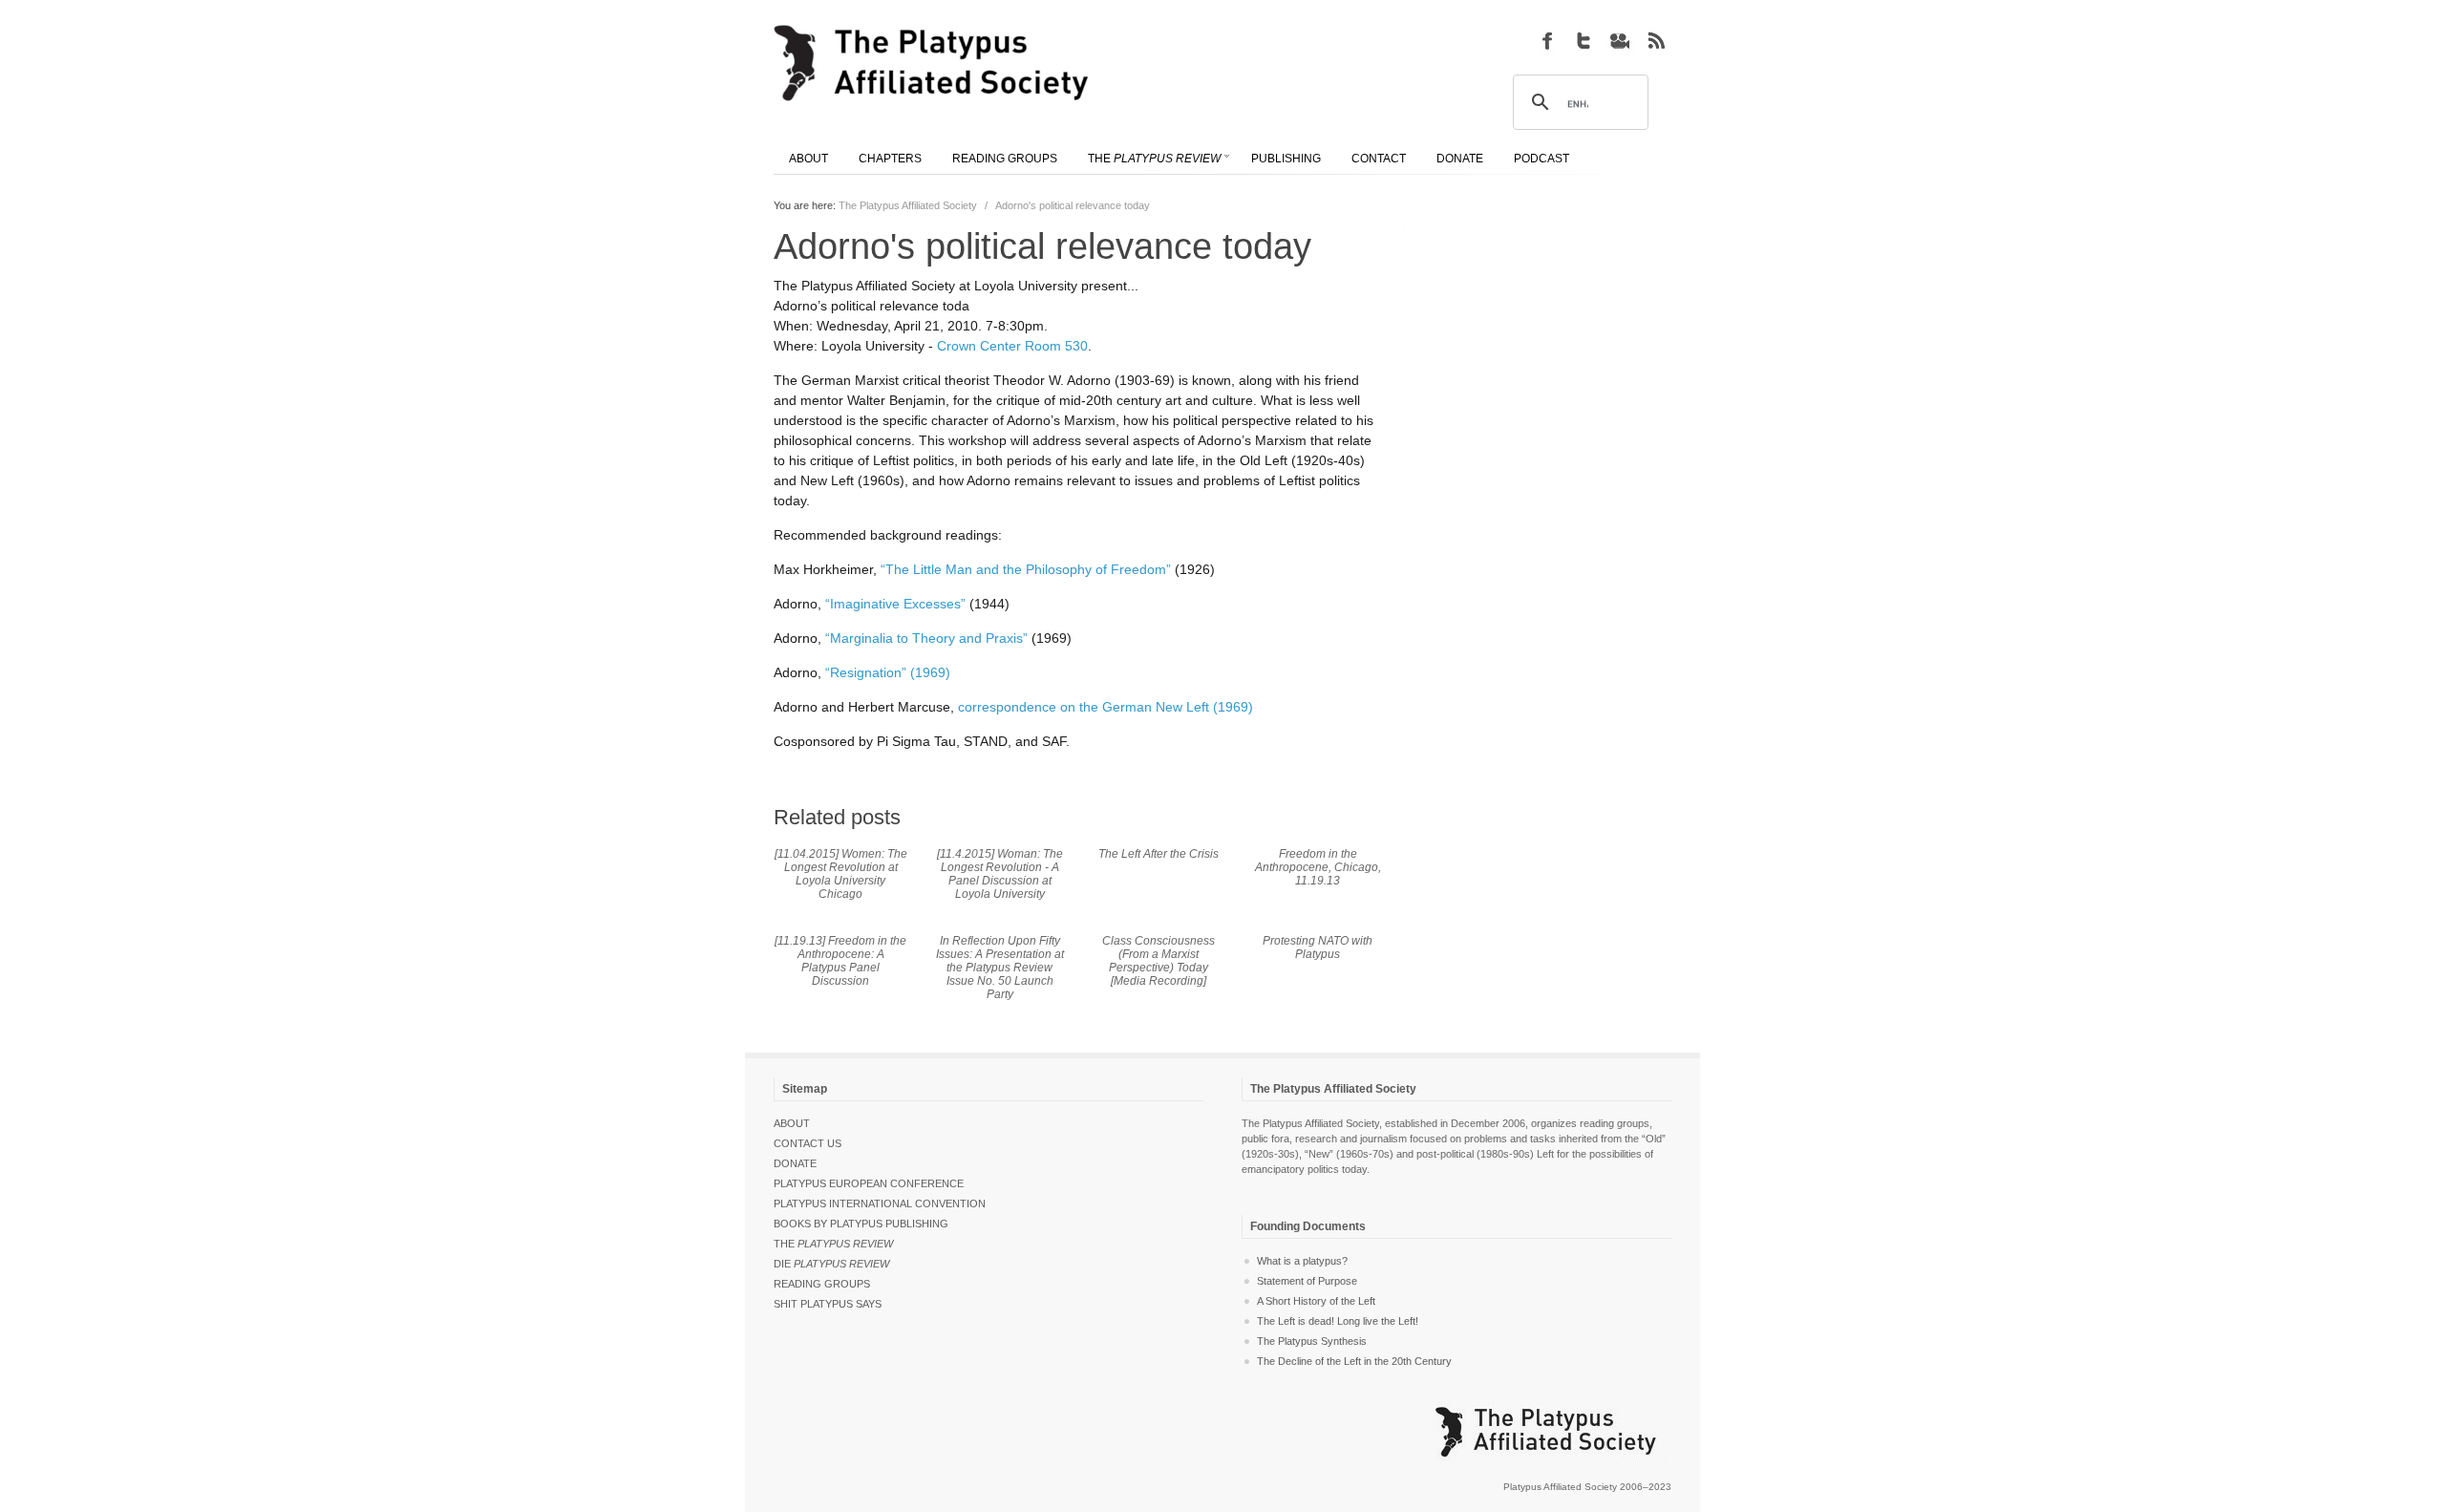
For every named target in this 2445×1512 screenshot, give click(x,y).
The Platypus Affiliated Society (908, 205)
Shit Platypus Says (828, 1304)
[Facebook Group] (1547, 40)
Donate (795, 1163)
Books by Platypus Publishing (861, 1224)
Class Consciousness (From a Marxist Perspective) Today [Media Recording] (1159, 961)
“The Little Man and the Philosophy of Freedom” (1026, 569)
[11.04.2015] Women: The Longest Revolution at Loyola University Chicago (841, 874)
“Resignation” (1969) (888, 672)
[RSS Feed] (1656, 40)
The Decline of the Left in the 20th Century (1354, 1361)
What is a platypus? (1302, 1261)
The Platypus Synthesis (1312, 1341)
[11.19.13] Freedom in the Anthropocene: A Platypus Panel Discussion (840, 961)
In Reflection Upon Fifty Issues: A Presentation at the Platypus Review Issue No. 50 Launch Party (1000, 968)
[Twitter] (1584, 40)
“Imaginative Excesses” (895, 604)
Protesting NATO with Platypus (1318, 948)
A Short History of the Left (1316, 1301)
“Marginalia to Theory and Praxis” (926, 638)
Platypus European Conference (869, 1183)
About (792, 1123)
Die (831, 1264)
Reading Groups (822, 1284)
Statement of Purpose (1307, 1281)
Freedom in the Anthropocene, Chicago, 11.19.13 (1318, 867)
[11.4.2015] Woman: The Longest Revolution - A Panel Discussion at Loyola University (1000, 874)
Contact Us (808, 1143)
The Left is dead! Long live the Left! (1338, 1321)
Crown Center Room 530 (1012, 346)
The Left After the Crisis (1159, 854)
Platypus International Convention (880, 1203)
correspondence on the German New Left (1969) (1106, 707)
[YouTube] (1620, 40)
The (833, 1244)
